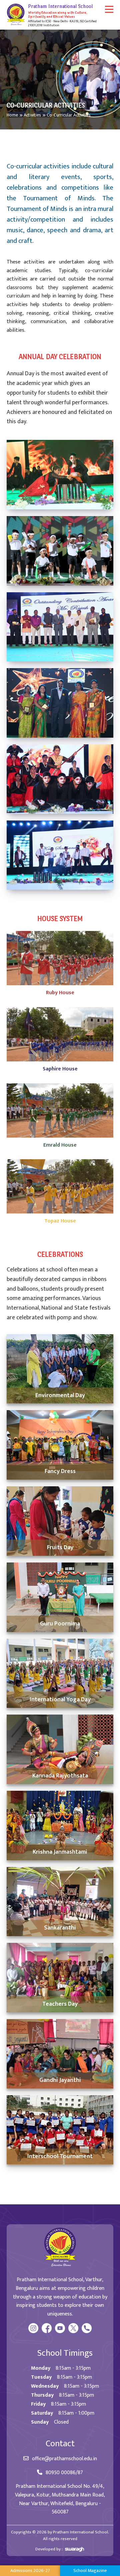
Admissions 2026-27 (30, 2571)
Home (12, 115)
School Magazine (90, 2571)
